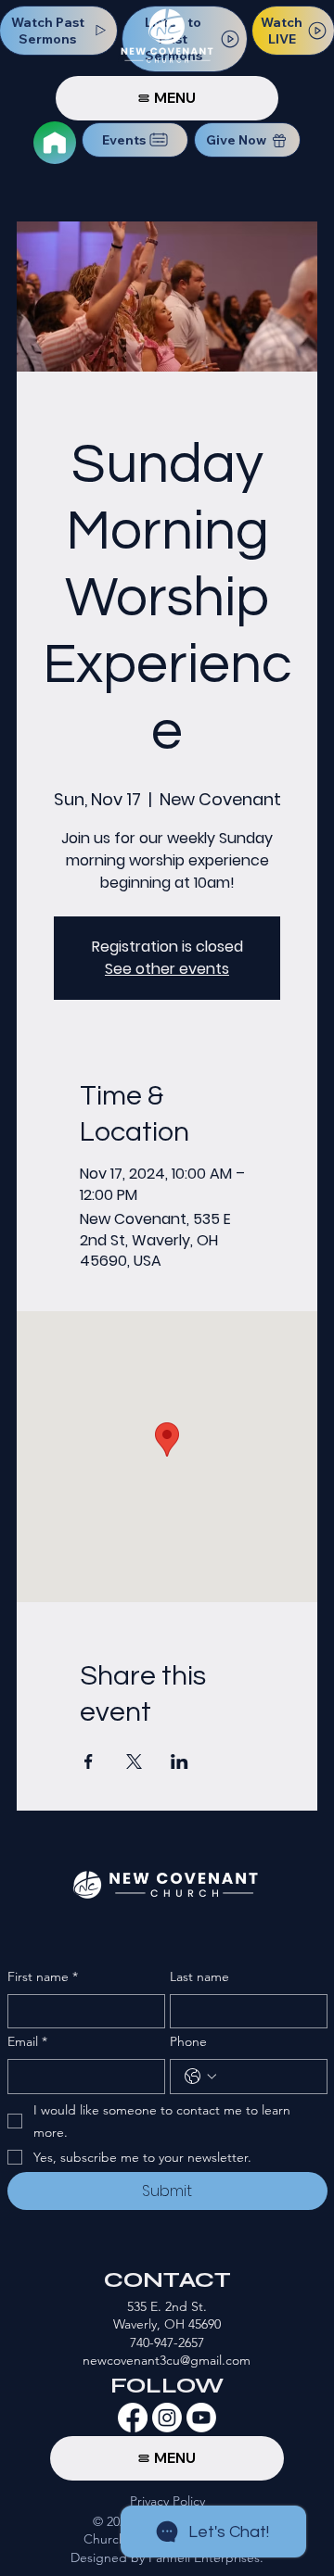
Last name (199, 1976)
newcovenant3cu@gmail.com (167, 2360)
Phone (188, 2041)
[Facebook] (133, 2418)
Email (27, 2041)
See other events (167, 969)
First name (43, 1976)
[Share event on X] (134, 1762)
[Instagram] (167, 2418)
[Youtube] (201, 2418)
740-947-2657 (167, 2342)
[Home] (55, 143)
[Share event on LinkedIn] (180, 1762)
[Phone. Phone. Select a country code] (200, 2077)
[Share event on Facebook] (89, 1762)
